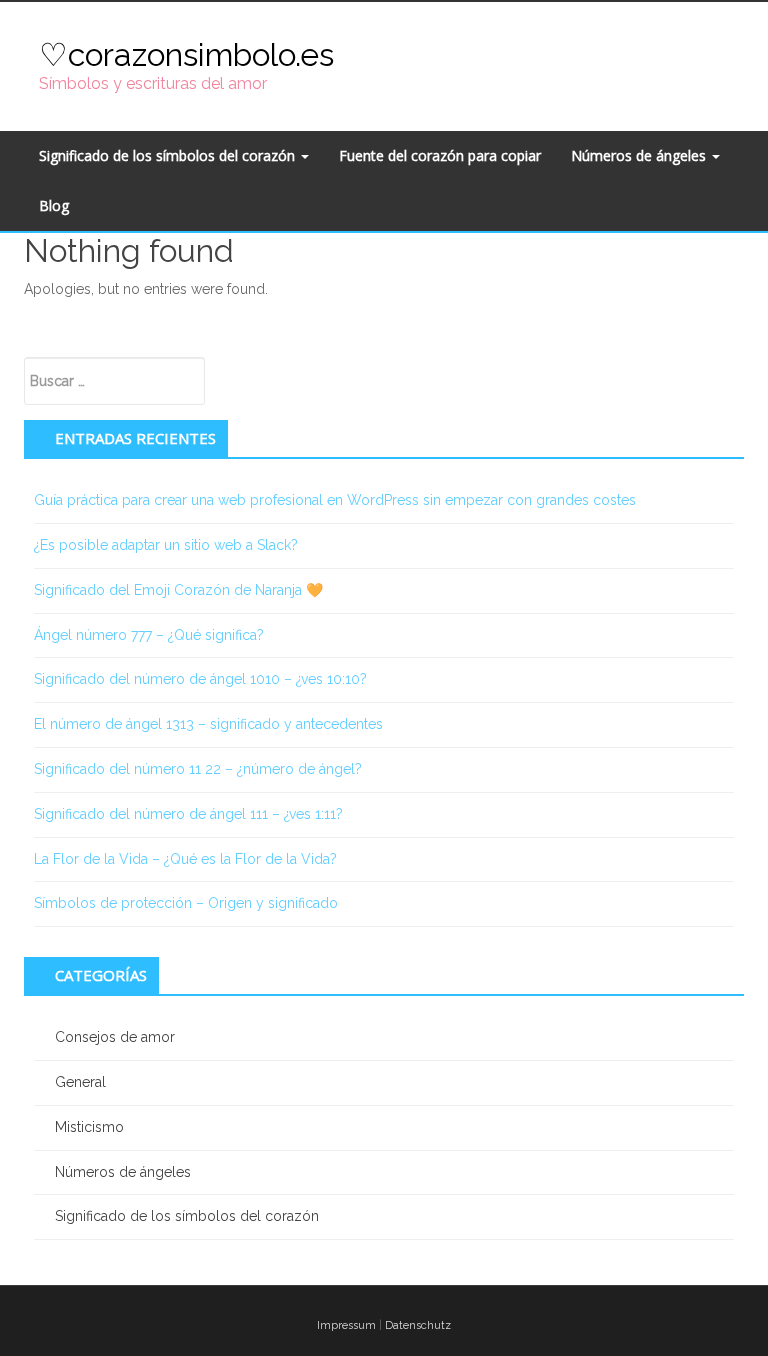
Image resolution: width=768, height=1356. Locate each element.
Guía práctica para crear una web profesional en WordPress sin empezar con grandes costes (335, 500)
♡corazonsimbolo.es (186, 54)
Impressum (346, 1325)
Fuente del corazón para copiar (440, 155)
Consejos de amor (115, 1037)
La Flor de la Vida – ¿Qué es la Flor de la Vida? (185, 859)
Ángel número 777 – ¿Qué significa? (149, 635)
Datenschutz (418, 1325)
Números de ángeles (640, 155)
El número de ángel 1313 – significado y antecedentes (208, 724)
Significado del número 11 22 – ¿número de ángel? (198, 769)
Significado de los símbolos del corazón (169, 155)
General (80, 1082)
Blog (54, 205)
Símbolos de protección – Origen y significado (186, 903)
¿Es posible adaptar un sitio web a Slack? (166, 545)
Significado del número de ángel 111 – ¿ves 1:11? (188, 814)
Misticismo (89, 1127)
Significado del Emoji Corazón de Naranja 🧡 (178, 590)
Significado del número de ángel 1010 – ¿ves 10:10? (200, 679)
